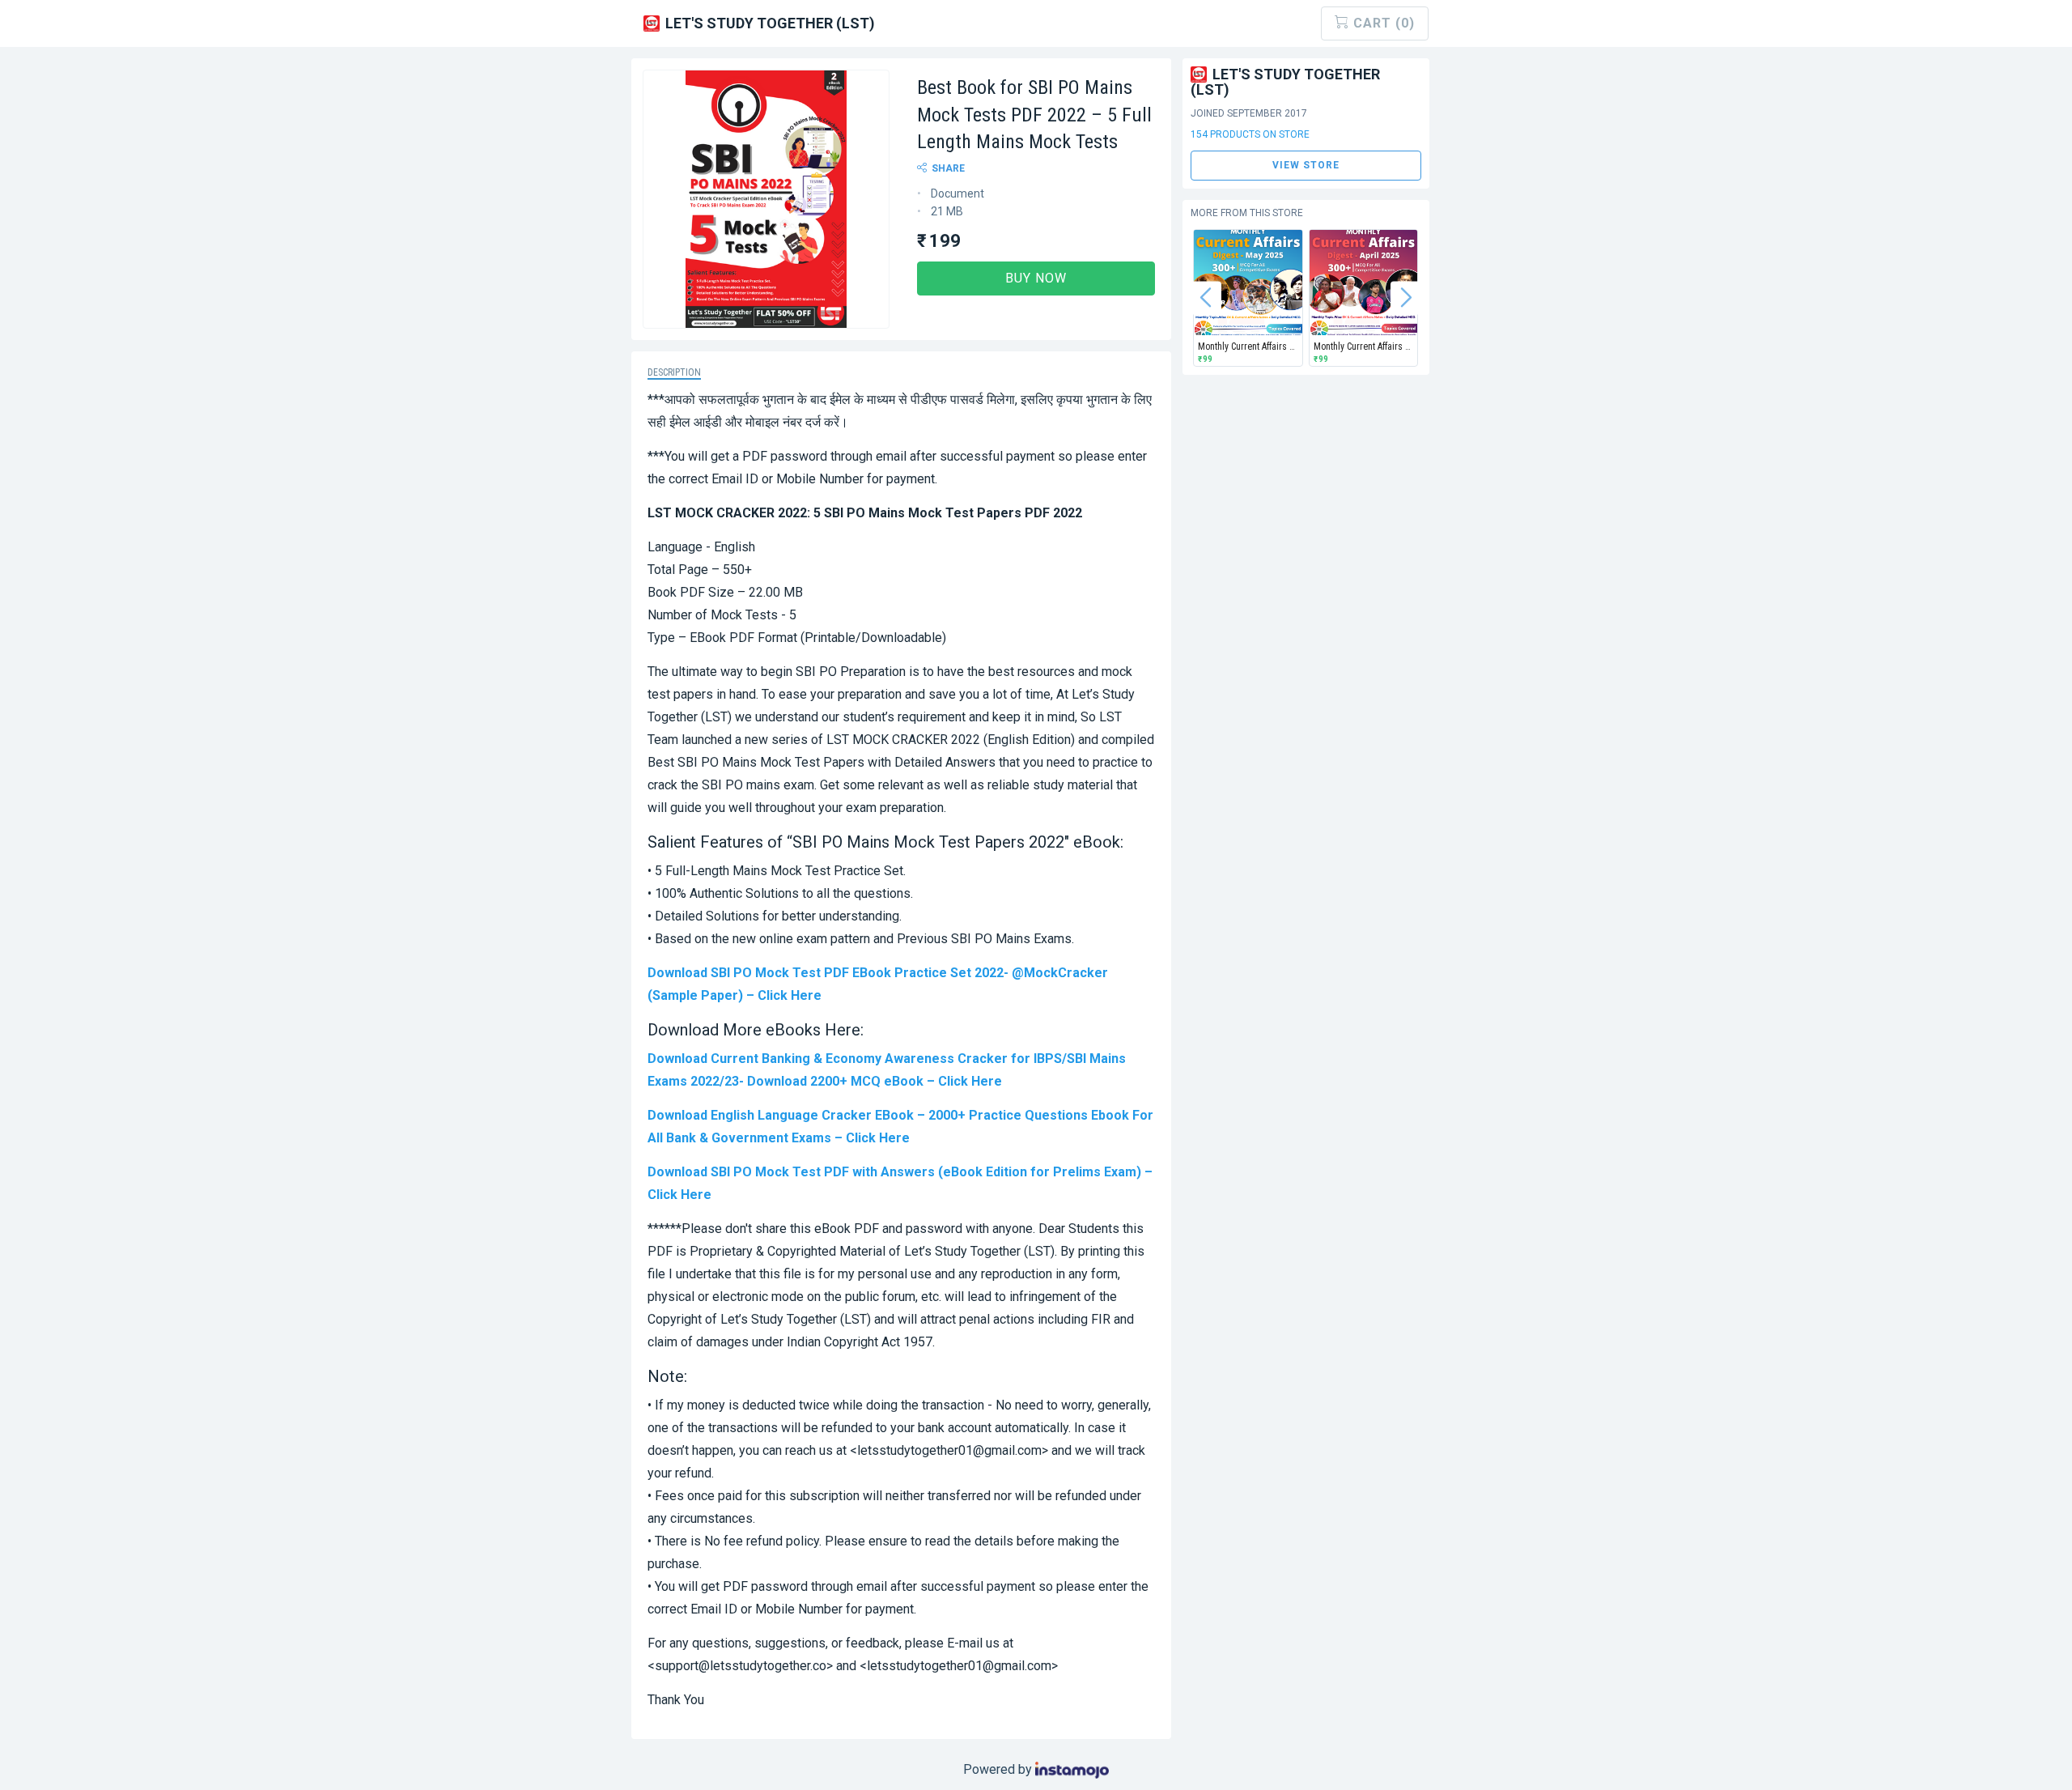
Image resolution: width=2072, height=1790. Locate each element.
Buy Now (1036, 278)
